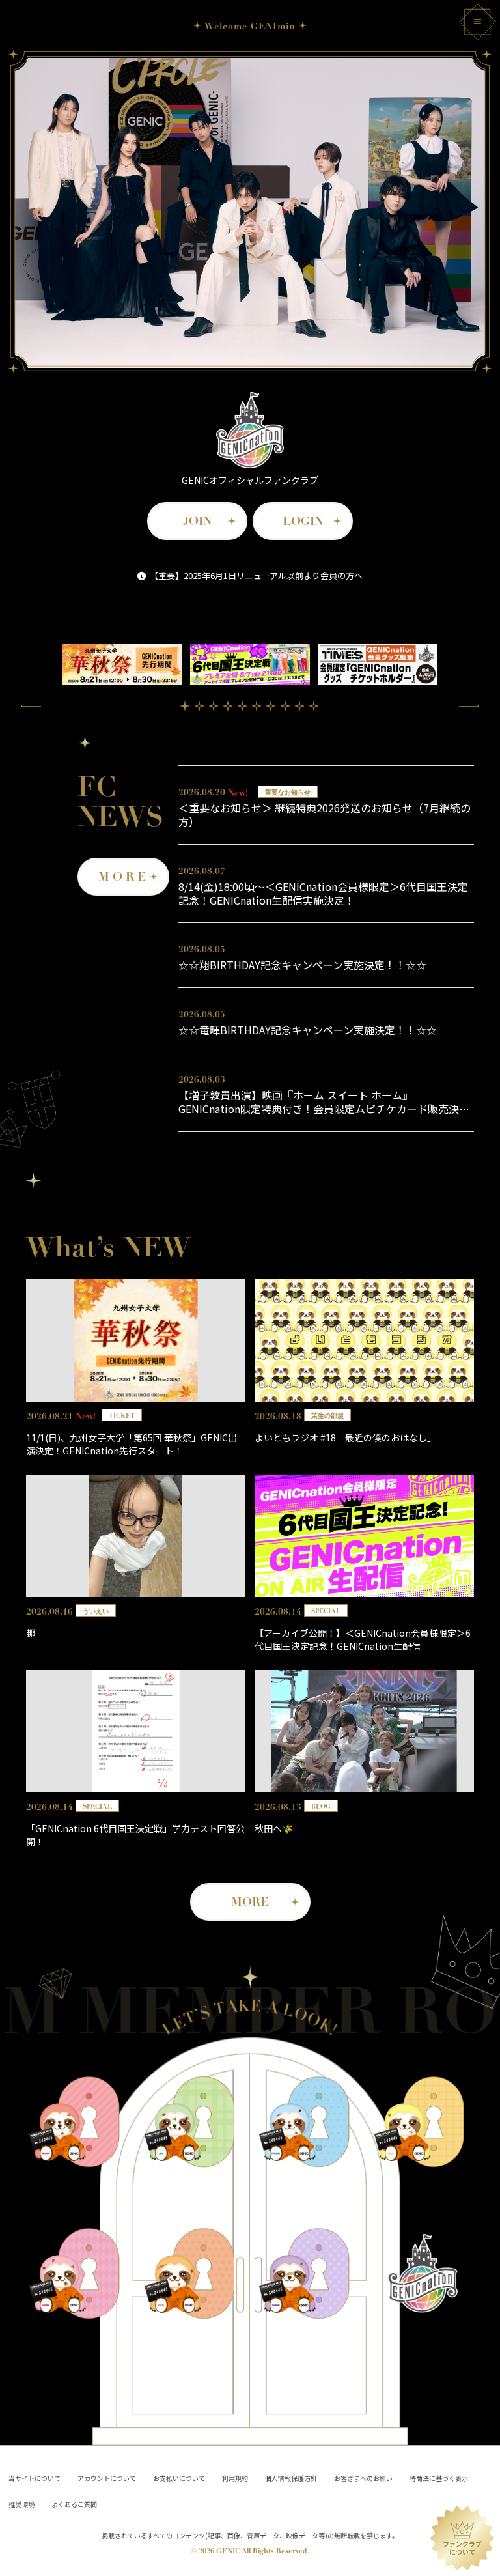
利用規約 (235, 2478)
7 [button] (271, 706)
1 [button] (185, 705)
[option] (122, 665)
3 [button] (214, 706)
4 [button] (228, 706)
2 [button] (199, 706)
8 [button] (285, 706)
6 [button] (257, 706)
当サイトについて (35, 2478)
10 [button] (314, 706)
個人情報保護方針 (291, 2478)
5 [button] (242, 706)
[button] (31, 705)
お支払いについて (179, 2478)
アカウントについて (107, 2478)
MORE (124, 877)
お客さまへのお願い (363, 2478)
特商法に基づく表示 (439, 2478)
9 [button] (299, 706)
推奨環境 (21, 2504)
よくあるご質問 (74, 2504)
